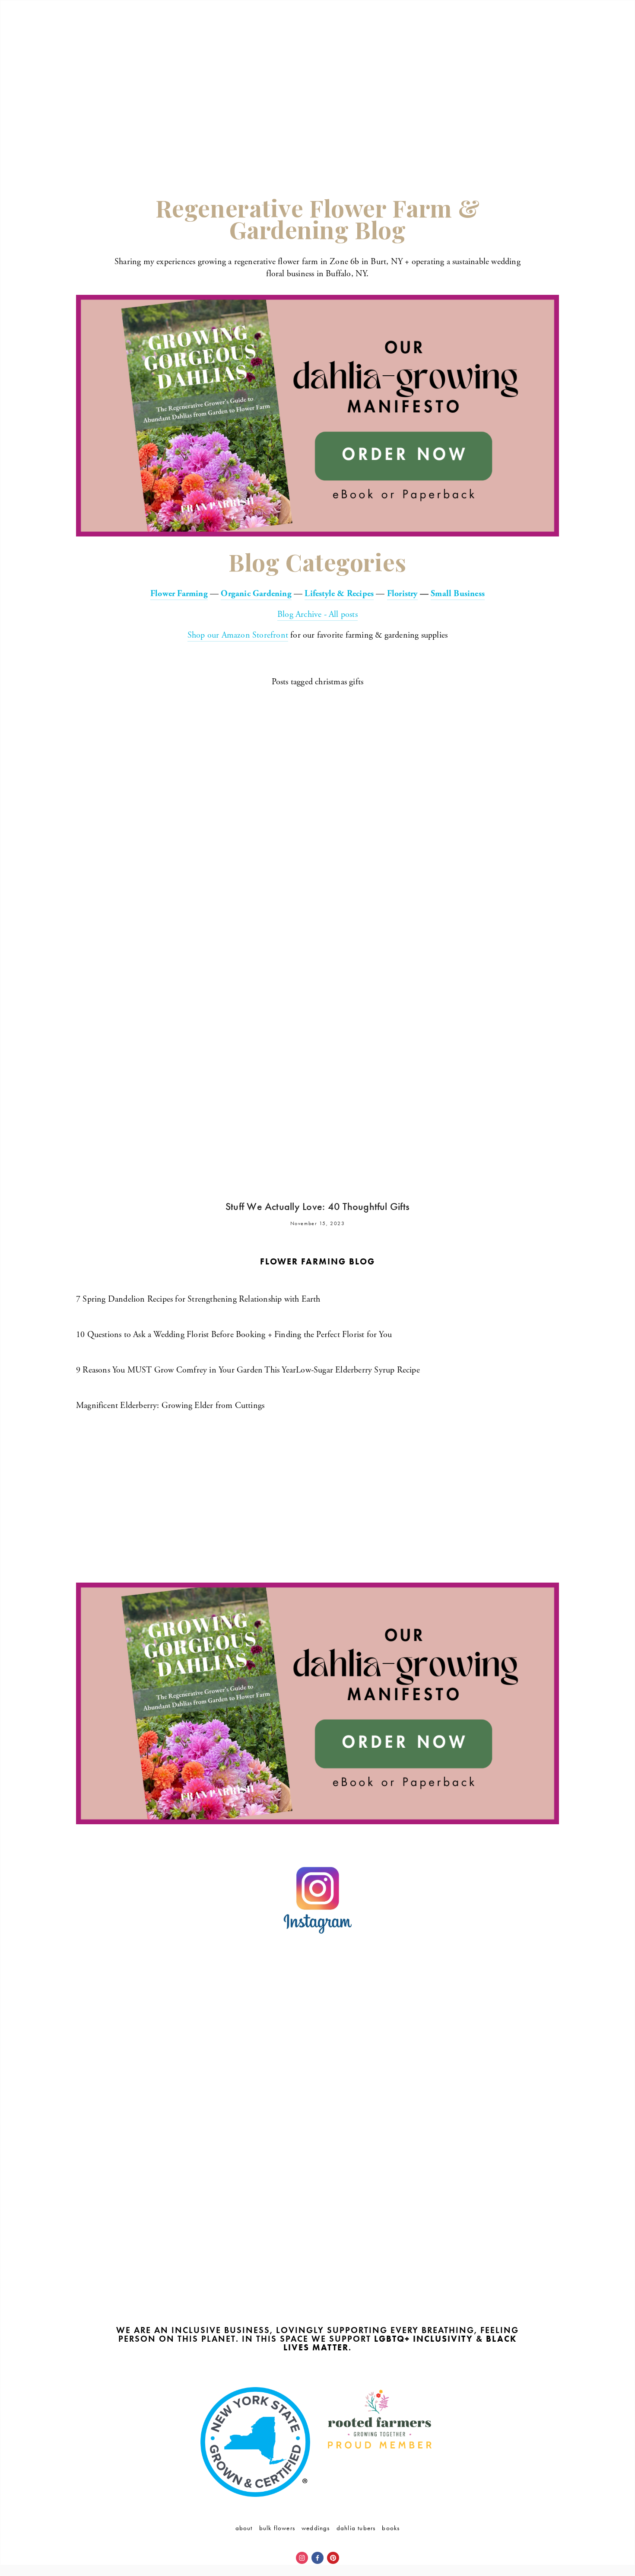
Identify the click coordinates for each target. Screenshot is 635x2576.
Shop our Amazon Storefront (238, 635)
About (244, 2528)
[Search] (162, 16)
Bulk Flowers (277, 2528)
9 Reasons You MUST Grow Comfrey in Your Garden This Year (186, 1370)
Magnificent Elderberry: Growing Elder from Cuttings (170, 1406)
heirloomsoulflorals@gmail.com (385, 1440)
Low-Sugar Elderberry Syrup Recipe (358, 1370)
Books (391, 2528)
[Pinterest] (333, 2558)
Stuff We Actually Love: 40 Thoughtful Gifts (317, 1207)
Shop (484, 36)
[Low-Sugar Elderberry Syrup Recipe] (358, 1355)
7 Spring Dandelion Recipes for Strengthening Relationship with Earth (198, 1299)
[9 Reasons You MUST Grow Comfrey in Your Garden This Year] (186, 1355)
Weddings (316, 2528)
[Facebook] (317, 2558)
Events (507, 36)
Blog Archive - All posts (317, 614)
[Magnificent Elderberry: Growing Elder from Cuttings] (170, 1390)
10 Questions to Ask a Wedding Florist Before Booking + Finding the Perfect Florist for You (234, 1335)
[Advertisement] (317, 105)
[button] (137, 2009)
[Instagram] (302, 2558)
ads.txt (317, 2366)
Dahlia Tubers (356, 2528)
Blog (552, 36)
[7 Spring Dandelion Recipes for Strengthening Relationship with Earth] (198, 1284)
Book (532, 36)
